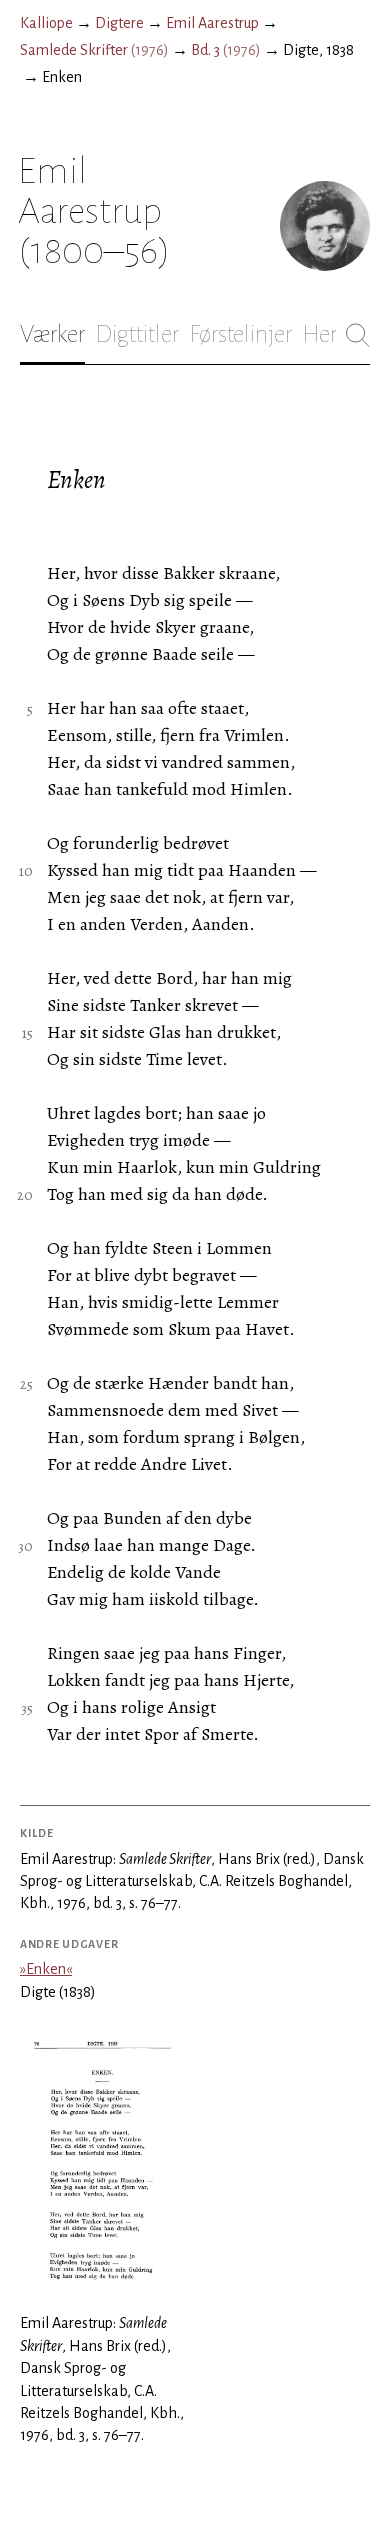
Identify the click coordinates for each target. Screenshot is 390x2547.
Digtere (119, 23)
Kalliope (46, 23)
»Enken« (46, 1969)
